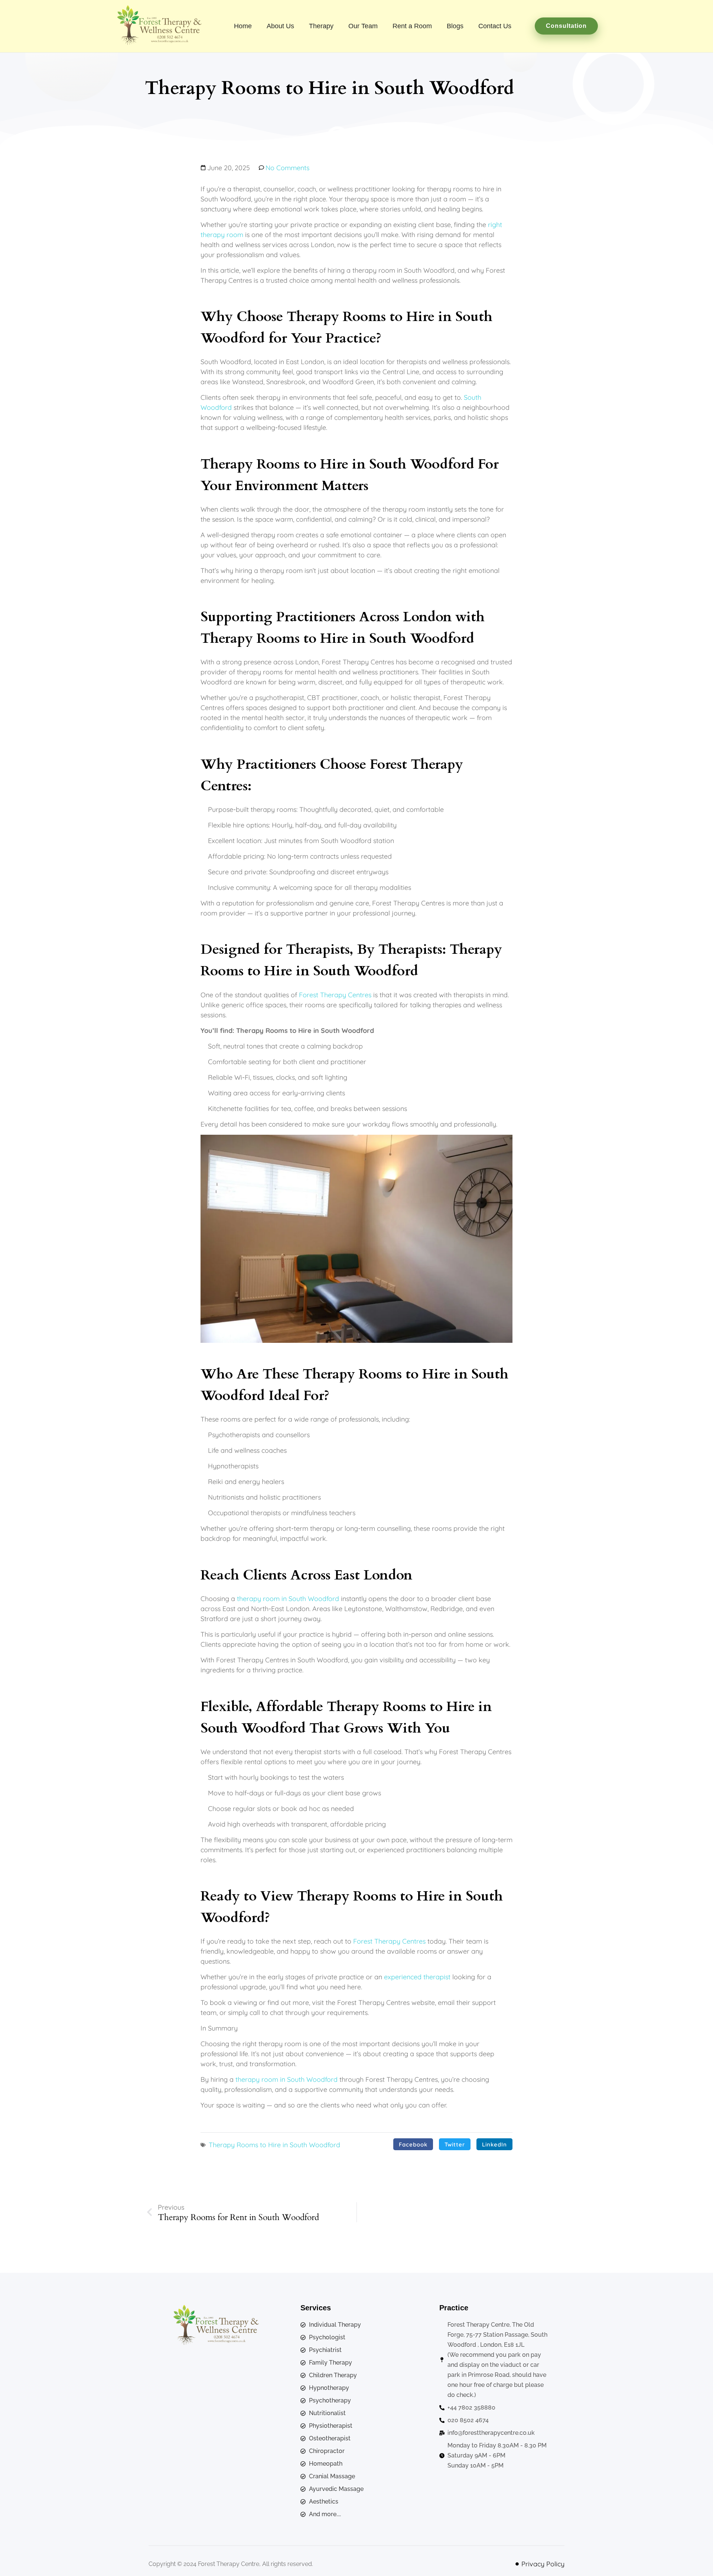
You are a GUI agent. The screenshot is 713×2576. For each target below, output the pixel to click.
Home (243, 26)
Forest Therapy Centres (335, 995)
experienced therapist (417, 1977)
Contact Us (495, 26)
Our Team (363, 26)
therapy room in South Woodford (288, 1599)
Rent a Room (412, 26)
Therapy (321, 26)
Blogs (455, 26)
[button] (413, 2144)
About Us (280, 26)
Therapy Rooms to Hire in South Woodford (274, 2145)
